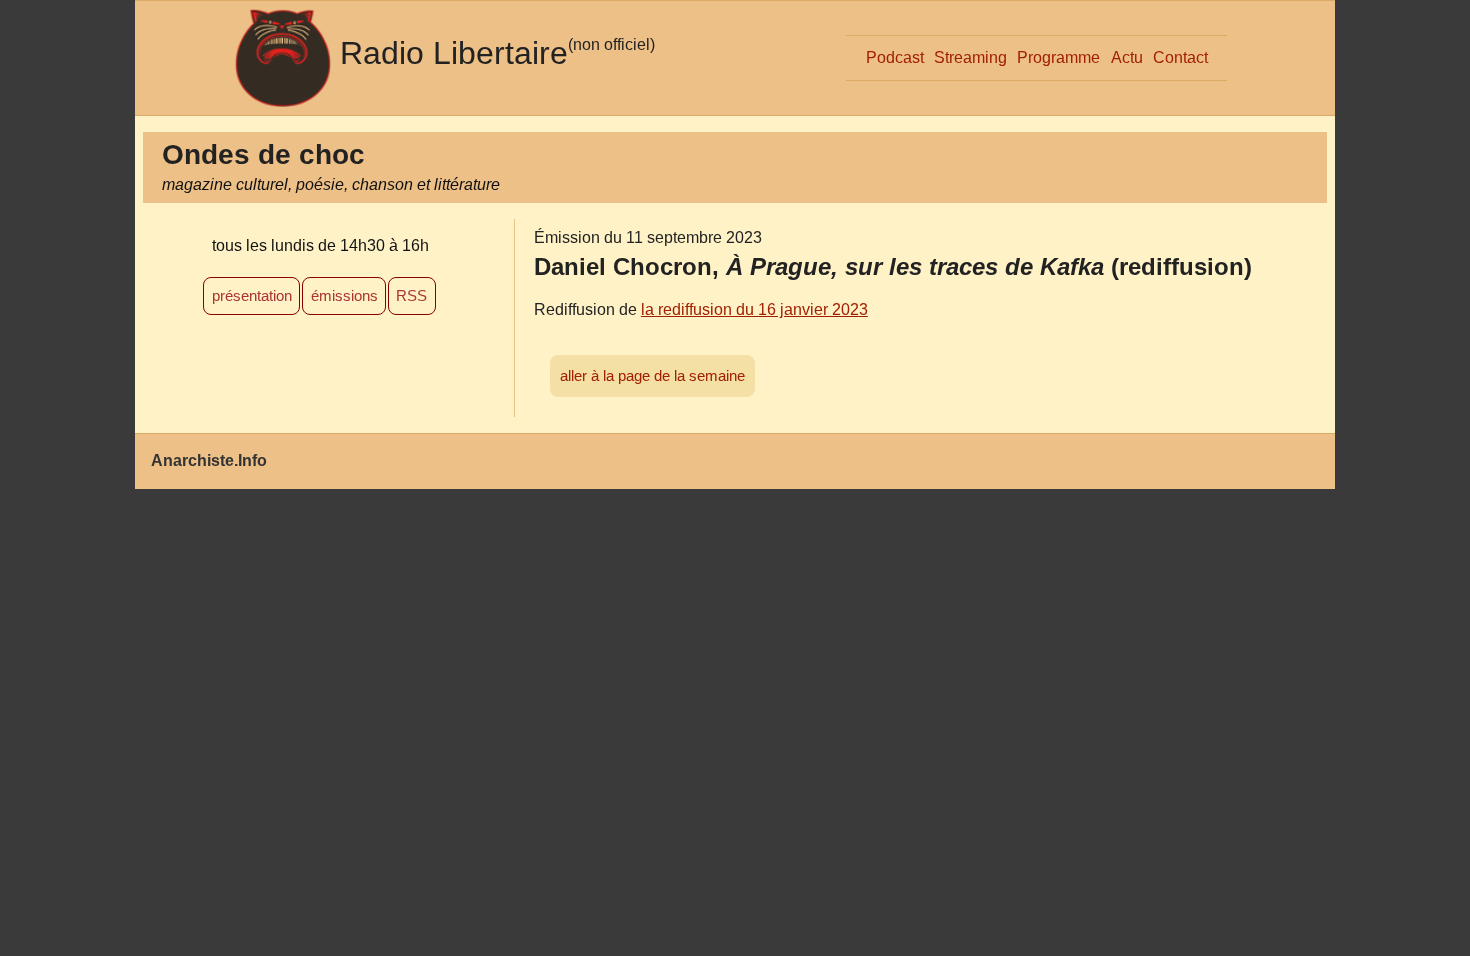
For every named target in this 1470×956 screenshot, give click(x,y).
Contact (1180, 57)
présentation (252, 295)
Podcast (895, 57)
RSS (411, 295)
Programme (1058, 57)
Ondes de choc (263, 154)
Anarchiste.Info (209, 460)
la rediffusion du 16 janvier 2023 (754, 309)
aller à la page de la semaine (652, 375)
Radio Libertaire (454, 53)
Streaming (970, 57)
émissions (344, 295)
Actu (1127, 57)
